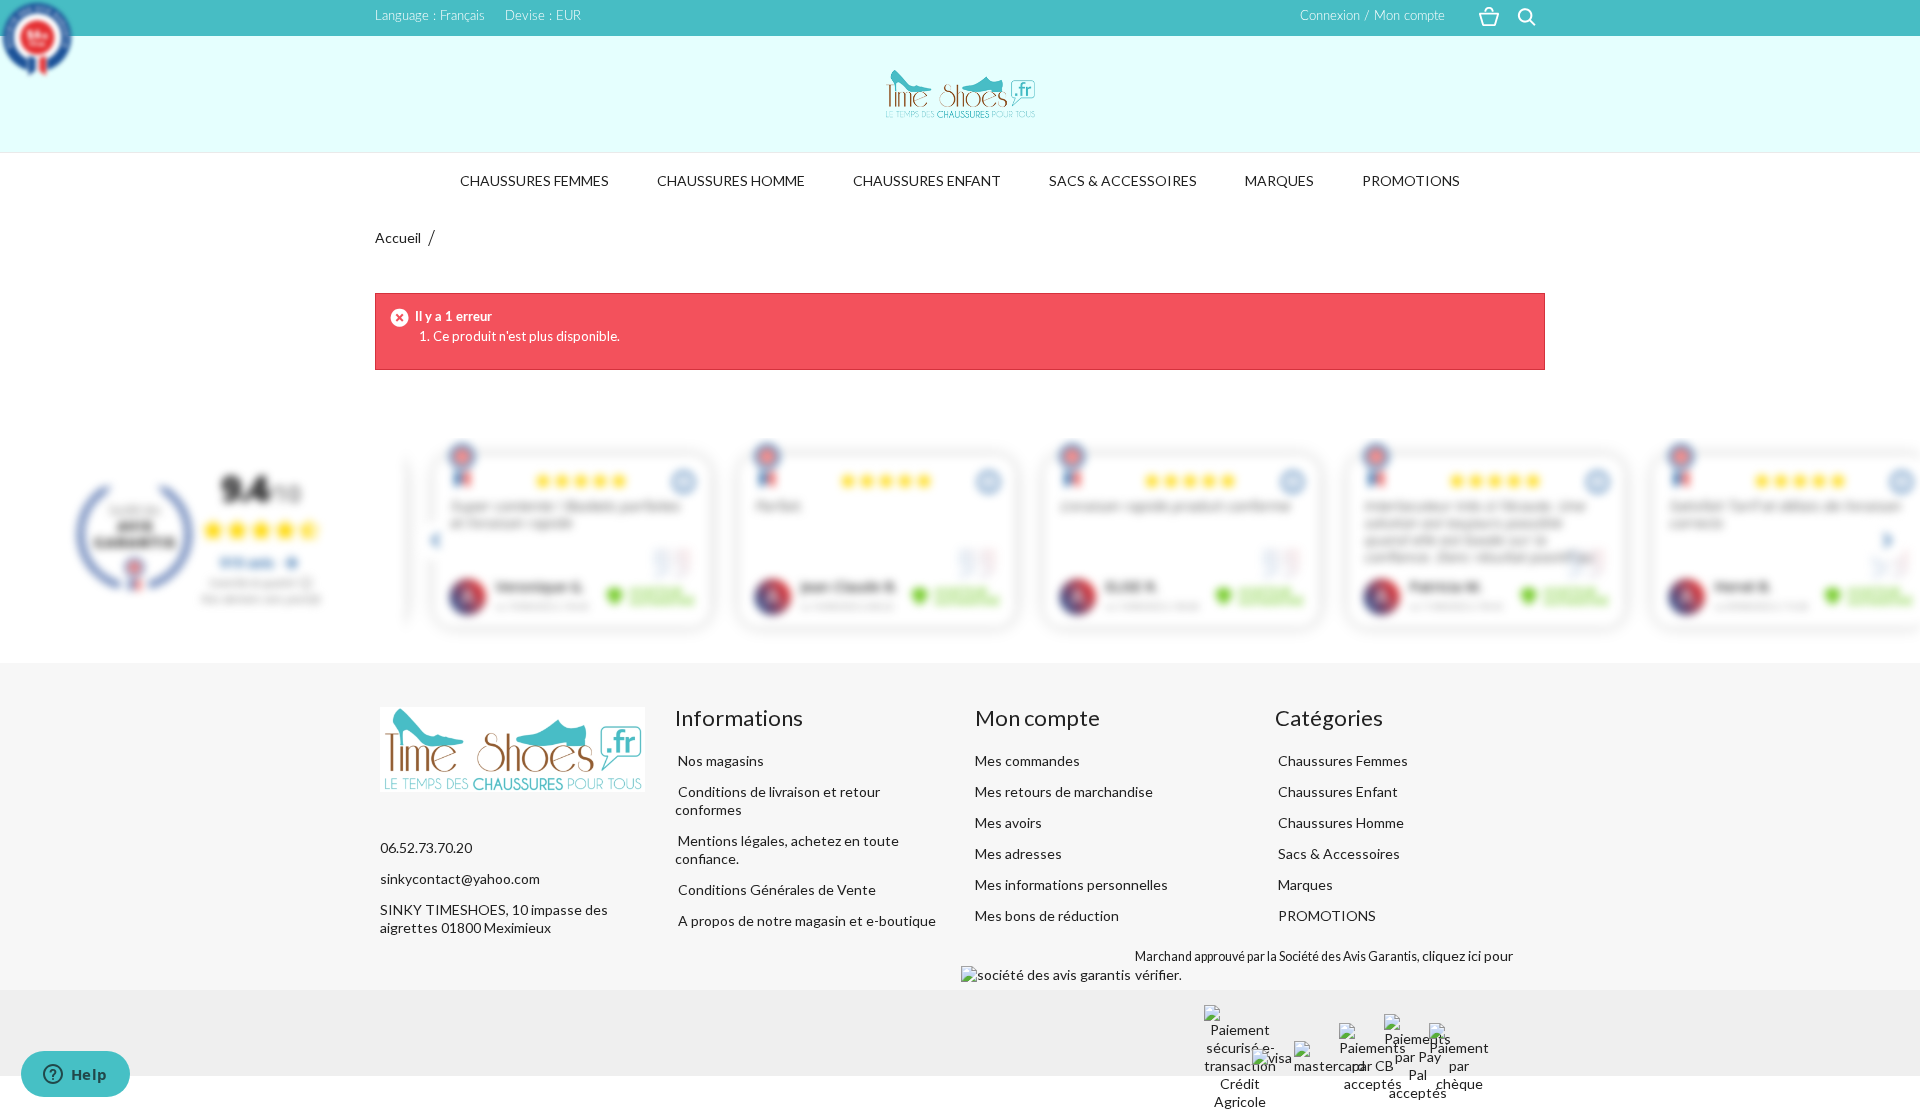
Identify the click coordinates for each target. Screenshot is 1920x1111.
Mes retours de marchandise (1064, 791)
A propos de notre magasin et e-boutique (805, 920)
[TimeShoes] (960, 94)
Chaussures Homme (731, 180)
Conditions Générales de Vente (775, 889)
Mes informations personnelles (1071, 884)
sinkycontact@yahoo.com (460, 878)
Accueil (398, 237)
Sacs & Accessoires (1123, 180)
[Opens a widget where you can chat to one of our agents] (75, 1076)
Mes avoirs (1008, 822)
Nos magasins (719, 760)
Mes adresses (1018, 853)
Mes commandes (1027, 760)
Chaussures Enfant (927, 180)
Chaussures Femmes (534, 180)
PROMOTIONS (1411, 180)
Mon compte (1037, 717)
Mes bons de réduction (1047, 915)
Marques (1279, 180)
